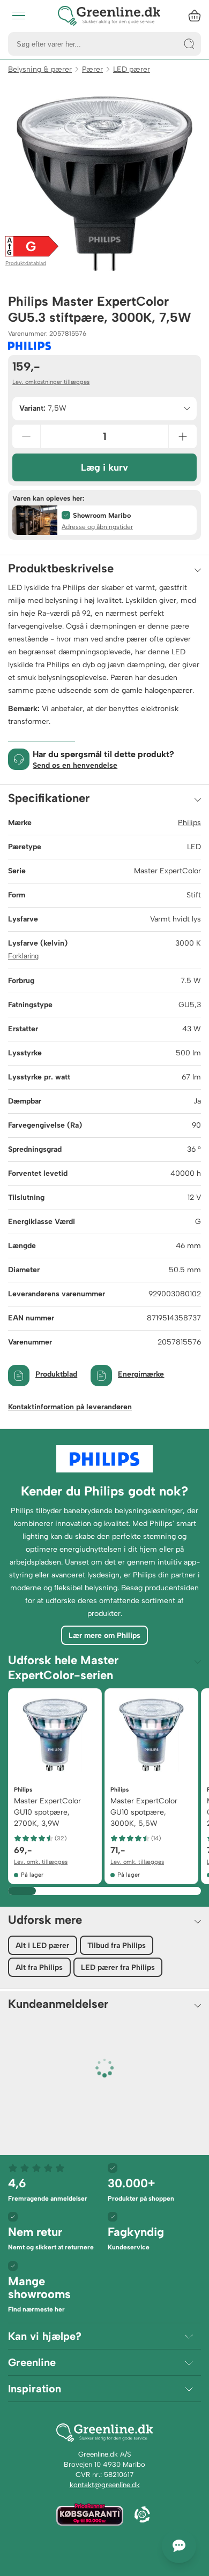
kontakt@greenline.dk (105, 2485)
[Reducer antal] (26, 436)
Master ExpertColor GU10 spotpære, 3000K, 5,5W (144, 1812)
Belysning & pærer (40, 69)
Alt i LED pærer (42, 1946)
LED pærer (132, 69)
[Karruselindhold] (104, 184)
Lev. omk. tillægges (41, 1862)
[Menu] (19, 16)
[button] (104, 520)
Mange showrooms (39, 2294)
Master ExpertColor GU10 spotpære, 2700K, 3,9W (47, 1812)
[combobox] (104, 409)
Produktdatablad (26, 263)
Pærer (92, 69)
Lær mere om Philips (104, 1636)
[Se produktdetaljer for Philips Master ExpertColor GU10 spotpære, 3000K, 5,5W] (151, 1735)
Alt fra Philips (39, 1967)
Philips (189, 823)
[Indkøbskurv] (195, 16)
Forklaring (23, 956)
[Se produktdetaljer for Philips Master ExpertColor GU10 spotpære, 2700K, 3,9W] (55, 1735)
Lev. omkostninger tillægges (51, 382)
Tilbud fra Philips (117, 1946)
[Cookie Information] (142, 2515)
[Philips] (29, 346)
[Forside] (109, 16)
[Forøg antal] (183, 436)
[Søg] (189, 44)
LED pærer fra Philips (118, 1967)
